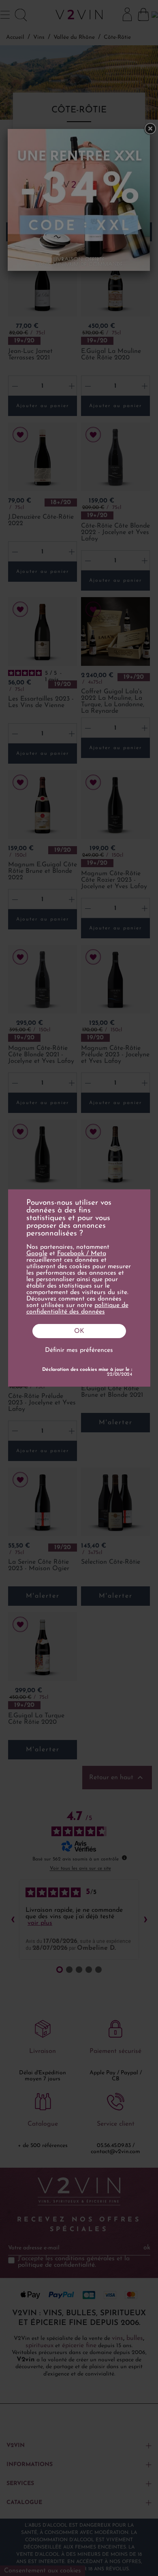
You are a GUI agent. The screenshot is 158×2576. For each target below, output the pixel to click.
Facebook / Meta (82, 1254)
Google (37, 1254)
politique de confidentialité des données (77, 1309)
